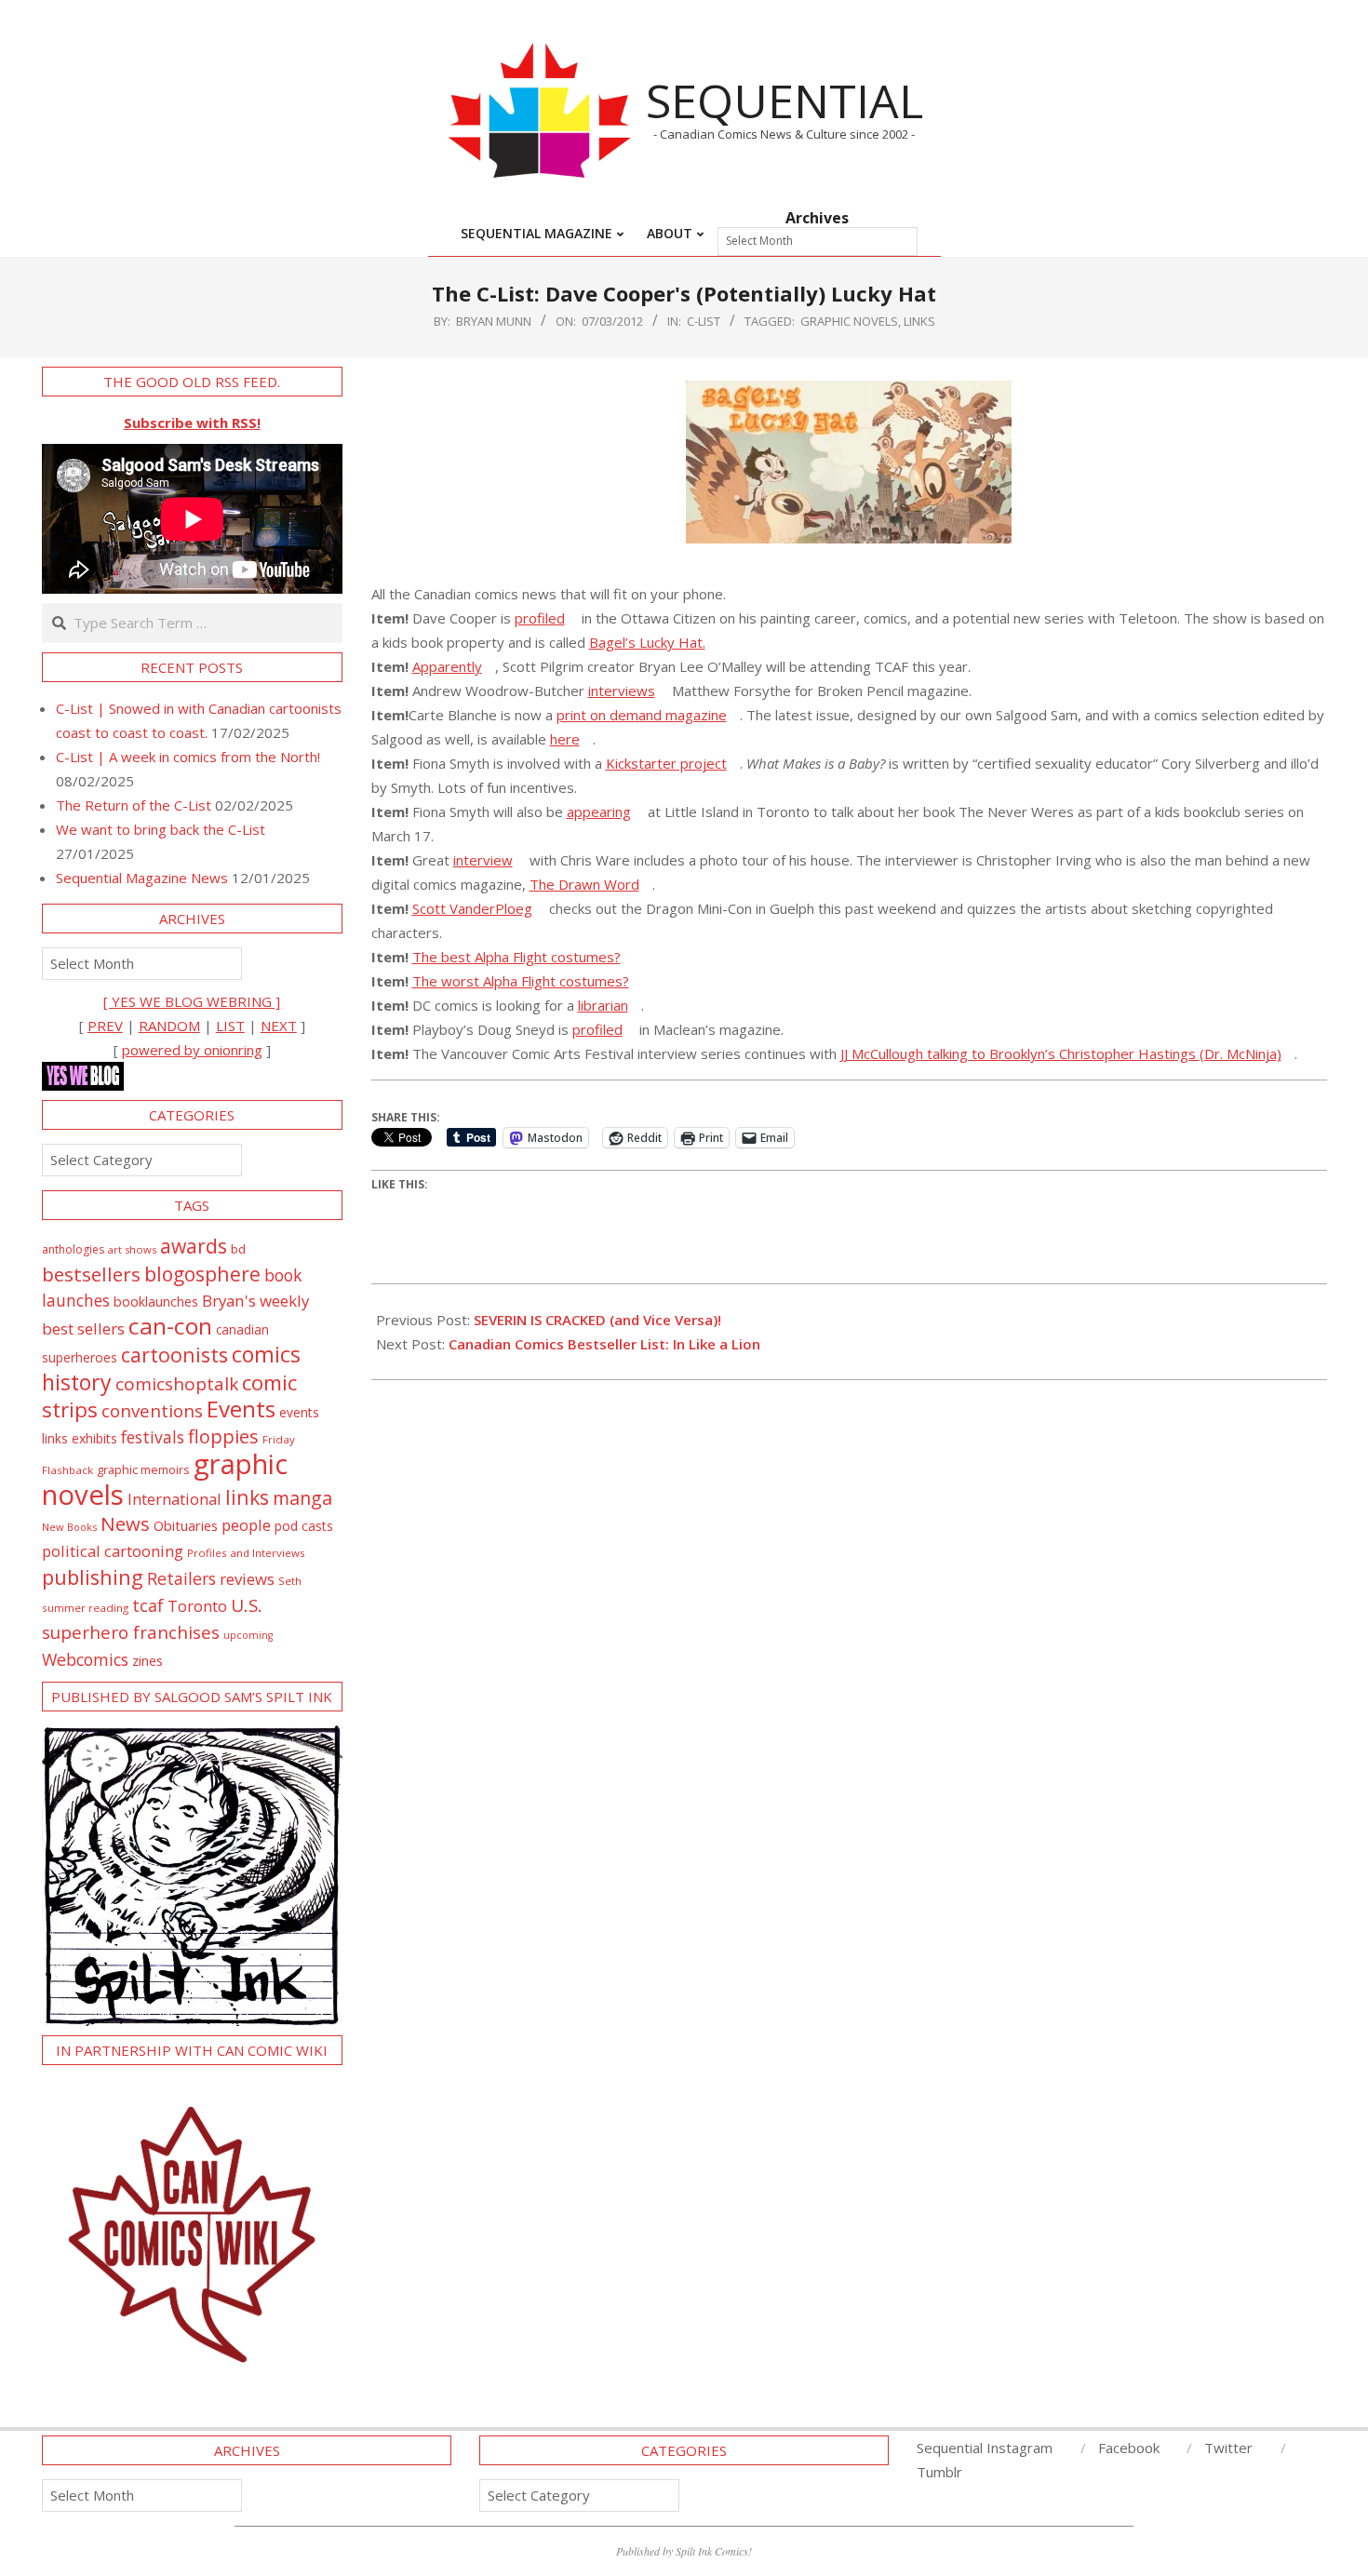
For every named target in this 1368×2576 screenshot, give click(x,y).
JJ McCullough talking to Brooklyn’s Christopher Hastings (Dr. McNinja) (1061, 1053)
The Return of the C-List (134, 805)
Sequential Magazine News (142, 878)
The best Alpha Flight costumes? (516, 957)
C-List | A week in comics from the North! (188, 757)
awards (194, 1246)
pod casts (304, 1526)
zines (148, 1660)
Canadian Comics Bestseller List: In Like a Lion (604, 1344)
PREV (105, 1026)
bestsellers (91, 1274)
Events (241, 1409)
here (565, 739)
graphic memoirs (143, 1469)
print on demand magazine (642, 715)
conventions (152, 1410)
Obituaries (186, 1525)
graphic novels (849, 321)
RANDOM (169, 1026)
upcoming (248, 1635)
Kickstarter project (666, 763)
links (919, 321)
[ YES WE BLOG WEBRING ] (192, 1001)
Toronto (197, 1606)
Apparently (447, 666)
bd (238, 1249)
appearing (599, 812)
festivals (153, 1437)
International (174, 1499)
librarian (603, 1005)
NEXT (279, 1026)
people (246, 1525)
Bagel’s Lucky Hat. (647, 642)
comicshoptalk (177, 1384)
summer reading (85, 1608)
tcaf (148, 1605)
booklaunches (156, 1301)
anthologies (73, 1249)
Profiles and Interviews (246, 1553)
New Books (69, 1527)
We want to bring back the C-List (161, 829)
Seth (290, 1581)
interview (483, 860)
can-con (170, 1326)
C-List (704, 321)
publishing (93, 1577)
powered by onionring (192, 1050)
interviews (622, 691)
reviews (247, 1579)
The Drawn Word (584, 884)
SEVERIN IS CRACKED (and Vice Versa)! (597, 1320)
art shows (132, 1249)
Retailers (181, 1578)
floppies (223, 1436)
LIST (230, 1026)
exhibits (94, 1438)
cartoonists (174, 1355)
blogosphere (202, 1274)
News (125, 1523)
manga (302, 1498)
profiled (540, 618)
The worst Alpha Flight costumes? (521, 981)
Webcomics (85, 1659)
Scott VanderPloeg (472, 908)
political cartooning (113, 1551)
